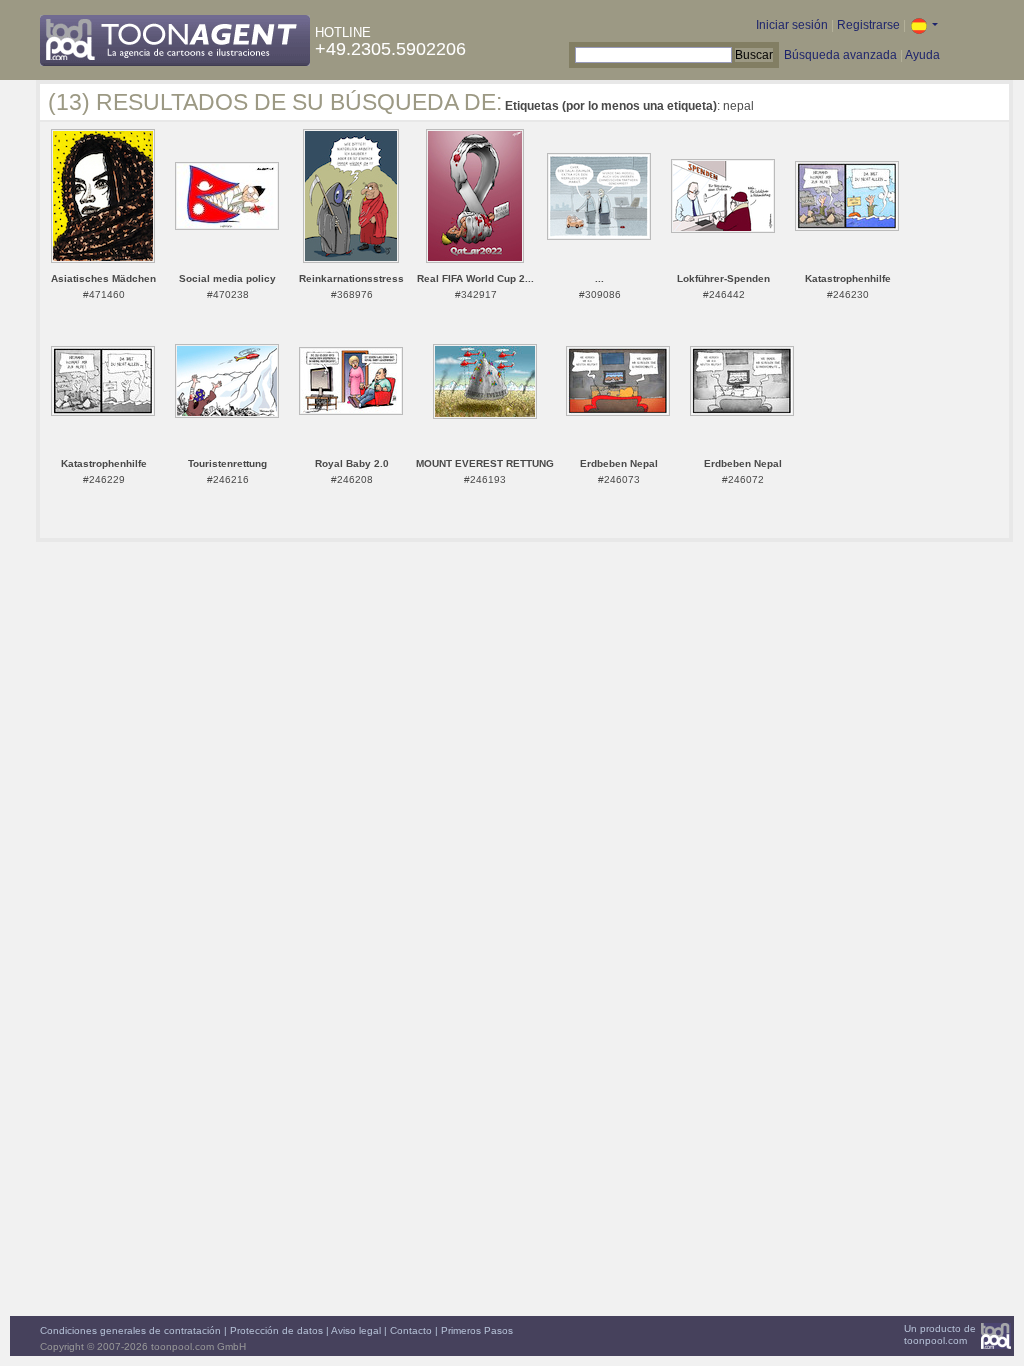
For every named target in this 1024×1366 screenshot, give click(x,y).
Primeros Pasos (477, 1330)
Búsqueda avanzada (840, 55)
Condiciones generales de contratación (130, 1330)
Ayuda (922, 55)
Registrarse (868, 25)
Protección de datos (276, 1330)
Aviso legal (356, 1330)
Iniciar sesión (792, 25)
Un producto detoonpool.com (940, 1334)
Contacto (411, 1330)
